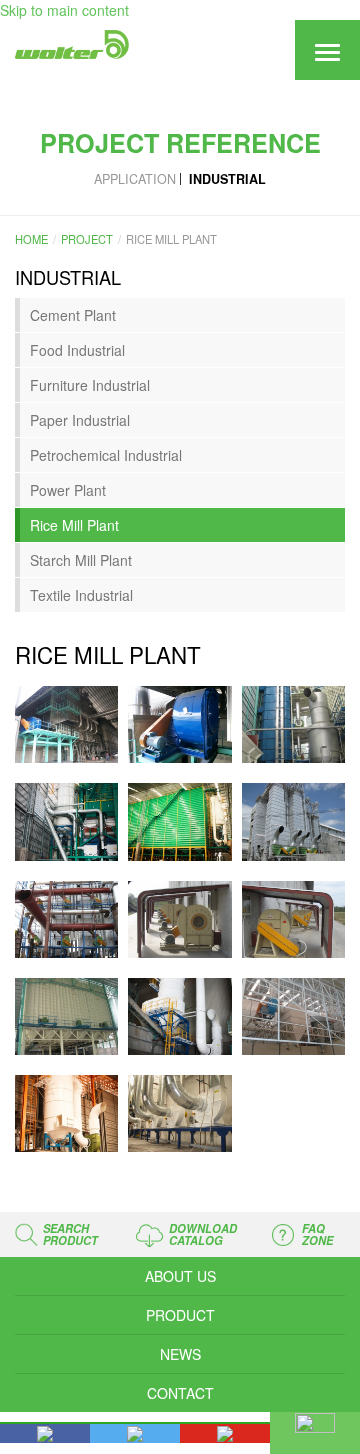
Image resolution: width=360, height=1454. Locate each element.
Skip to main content (64, 10)
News (180, 1354)
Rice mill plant (74, 525)
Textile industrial (81, 595)
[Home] (70, 44)
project (87, 239)
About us (180, 1276)
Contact (180, 1393)
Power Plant (68, 490)
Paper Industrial (80, 420)
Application (135, 179)
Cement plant (73, 315)
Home (31, 239)
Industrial (227, 179)
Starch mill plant (81, 560)
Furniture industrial (90, 385)
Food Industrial (77, 350)
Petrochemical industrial (106, 455)
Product (180, 1315)
